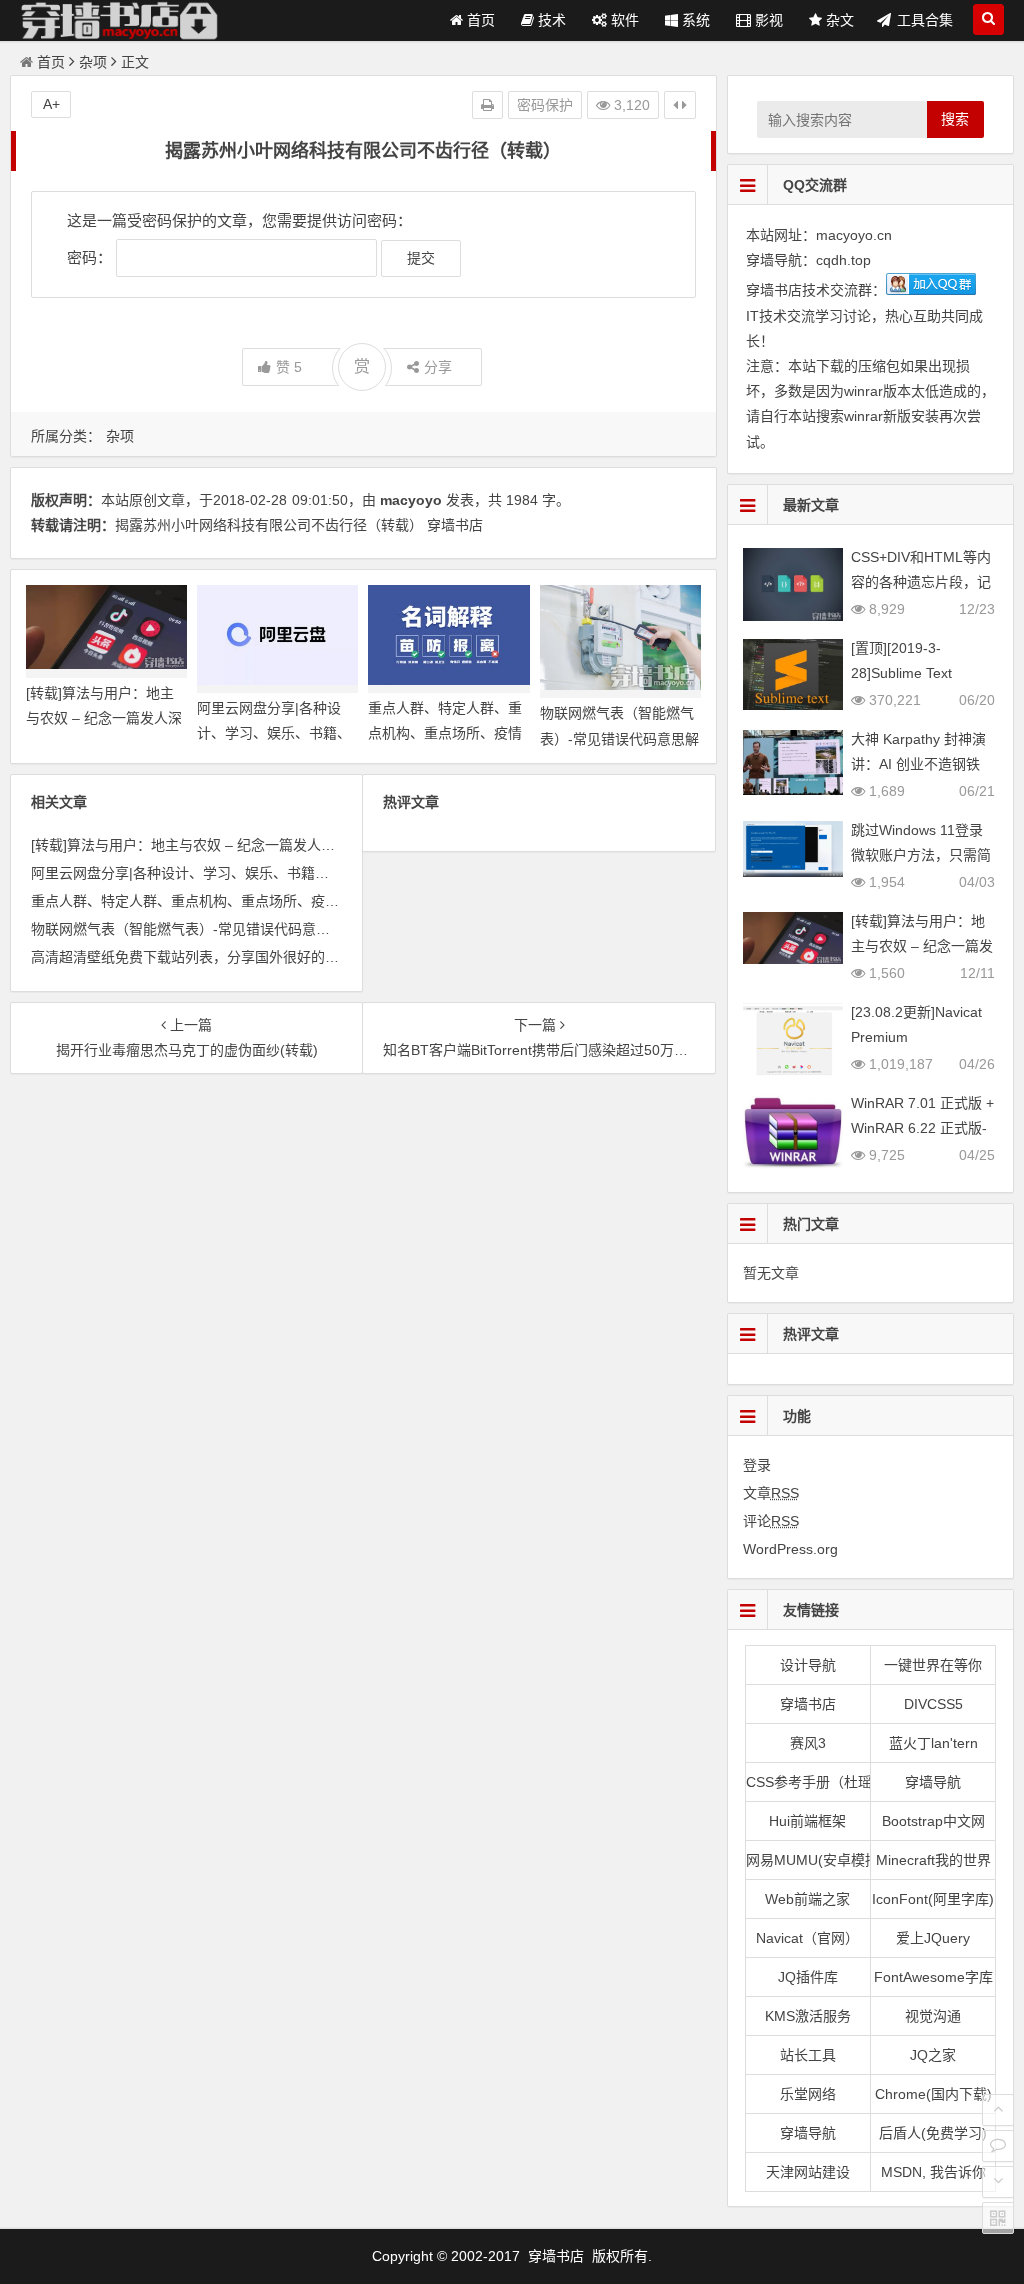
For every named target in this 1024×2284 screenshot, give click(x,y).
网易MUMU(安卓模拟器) (808, 1860)
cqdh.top (843, 260)
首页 (479, 20)
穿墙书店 (808, 1704)
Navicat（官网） (807, 1938)
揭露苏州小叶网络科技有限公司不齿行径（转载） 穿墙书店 (299, 525)
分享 (438, 367)
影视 (767, 20)
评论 (771, 1521)
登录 (757, 1465)
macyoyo (411, 500)
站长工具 (808, 2055)
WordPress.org (790, 1549)
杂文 (838, 20)
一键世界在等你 (933, 1665)
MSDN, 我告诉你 (933, 2172)
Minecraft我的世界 (933, 1860)
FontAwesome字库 (933, 1977)
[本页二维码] (998, 2218)
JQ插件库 (808, 1977)
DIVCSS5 (933, 1704)
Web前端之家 (807, 1899)
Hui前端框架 (807, 1821)
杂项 (93, 62)
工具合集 (925, 20)
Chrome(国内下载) (933, 2094)
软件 (623, 20)
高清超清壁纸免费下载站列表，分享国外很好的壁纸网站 (206, 957)
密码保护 (545, 105)
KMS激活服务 (808, 2016)
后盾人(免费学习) (933, 2133)
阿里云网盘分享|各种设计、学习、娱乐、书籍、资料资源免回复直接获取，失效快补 (292, 873)
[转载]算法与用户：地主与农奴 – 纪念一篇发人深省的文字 (104, 718)
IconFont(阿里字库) (933, 1899)
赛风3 (808, 1743)
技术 (550, 20)
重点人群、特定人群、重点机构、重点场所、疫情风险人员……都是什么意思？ (276, 901)
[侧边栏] (680, 105)
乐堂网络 (808, 2094)
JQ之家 (933, 2055)
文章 (771, 1493)
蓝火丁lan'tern (933, 1743)
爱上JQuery (933, 1938)
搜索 (955, 119)
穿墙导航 (933, 1782)
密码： (91, 257)
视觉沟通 (933, 2016)
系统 (694, 20)
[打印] (487, 105)
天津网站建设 (808, 2172)
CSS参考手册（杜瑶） (808, 1782)
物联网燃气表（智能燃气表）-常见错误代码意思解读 (619, 738)
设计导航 (808, 1665)
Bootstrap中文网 (933, 1821)
